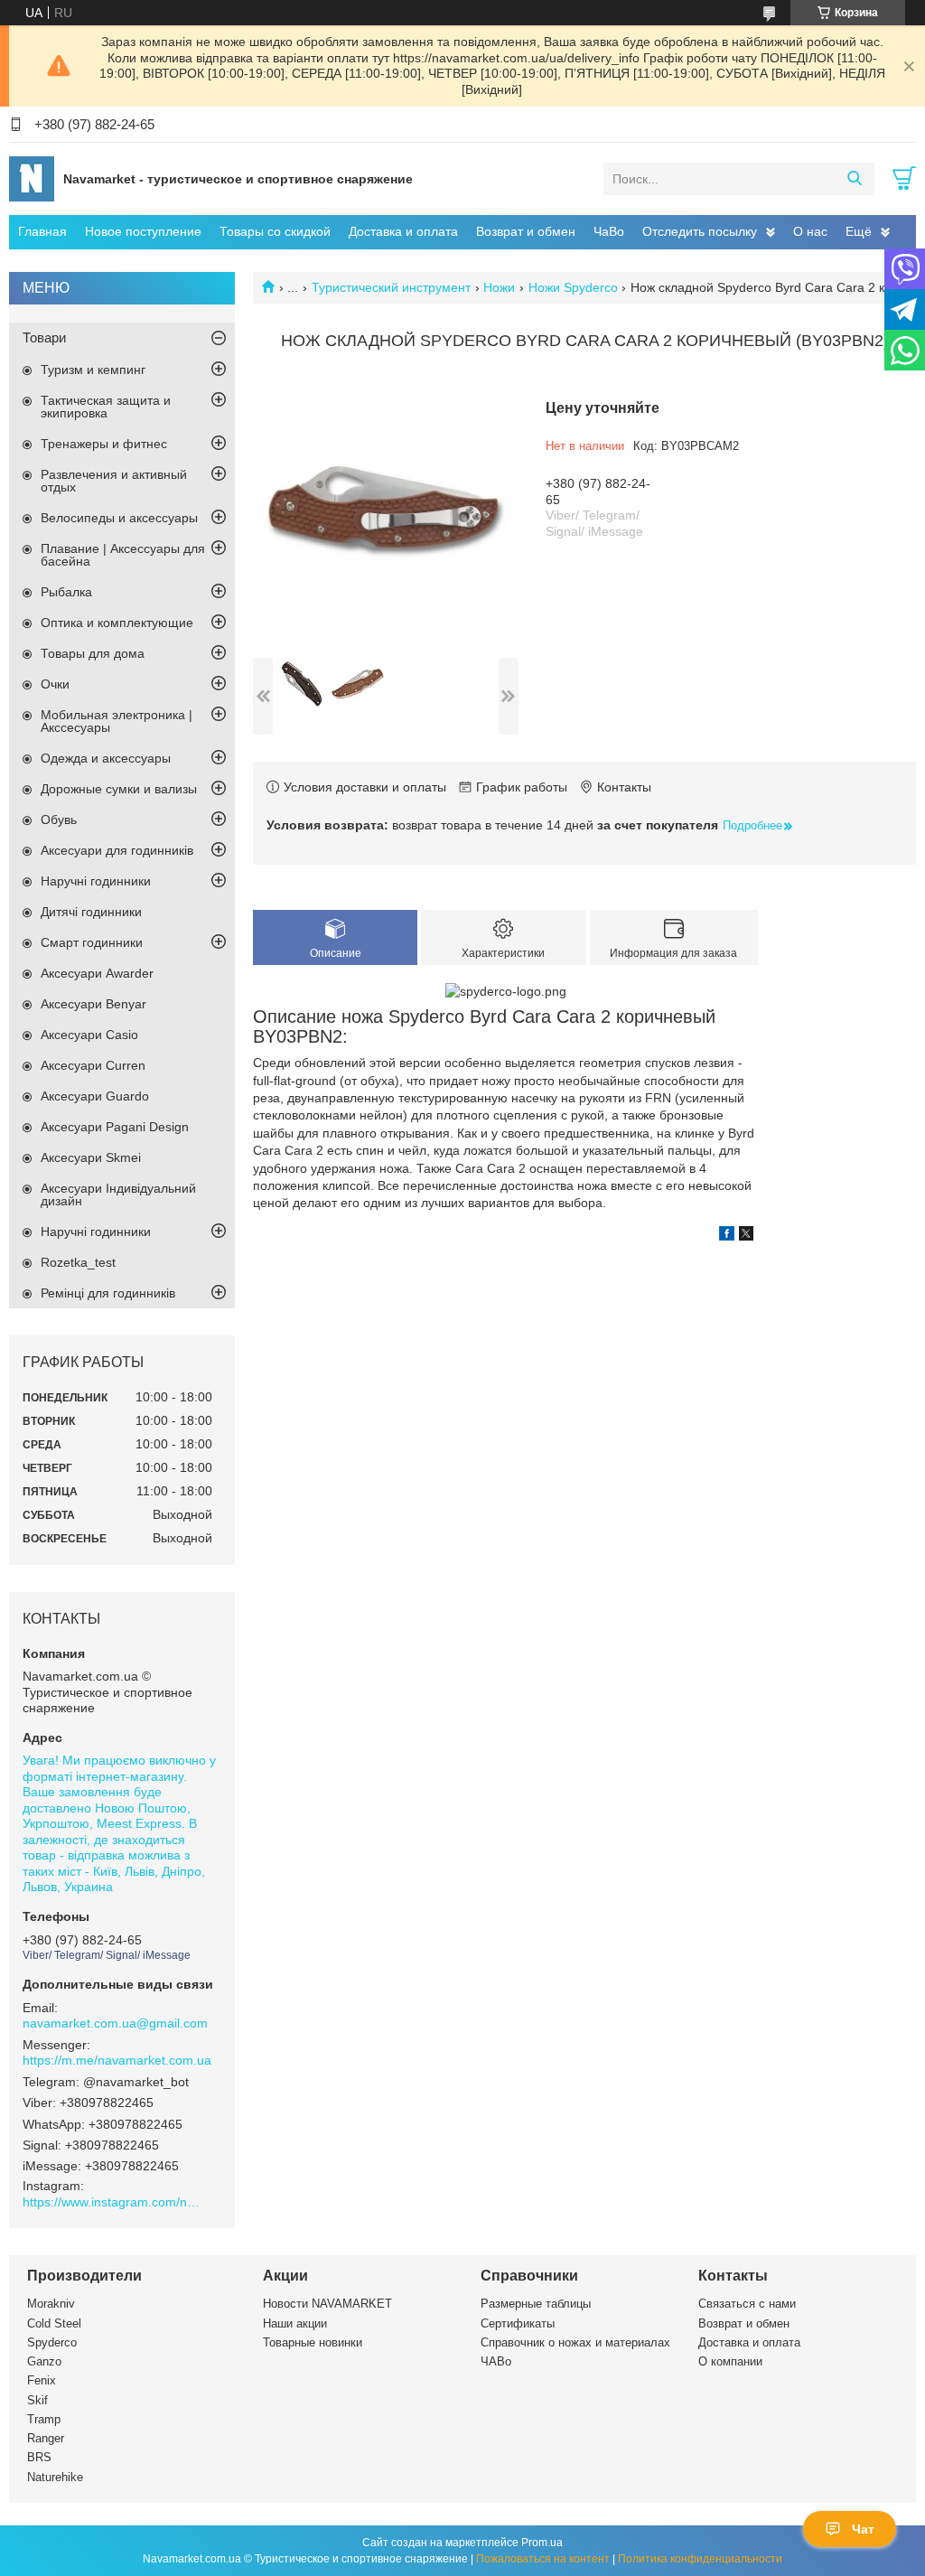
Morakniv (51, 2304)
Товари (44, 337)
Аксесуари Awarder (97, 973)
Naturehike (55, 2477)
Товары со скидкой (275, 231)
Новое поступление (143, 231)
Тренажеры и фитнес (104, 444)
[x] (746, 1236)
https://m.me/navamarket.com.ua (117, 2060)
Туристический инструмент (391, 287)
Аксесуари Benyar (93, 1004)
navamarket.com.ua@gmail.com (115, 2023)
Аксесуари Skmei (91, 1157)
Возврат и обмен (526, 231)
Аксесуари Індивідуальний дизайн (118, 1194)
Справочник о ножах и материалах (575, 2342)
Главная (42, 231)
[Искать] (854, 179)
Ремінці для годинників (108, 1293)
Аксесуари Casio (89, 1035)
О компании (730, 2361)
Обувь (59, 820)
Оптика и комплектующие (117, 623)
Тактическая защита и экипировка (106, 407)
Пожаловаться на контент (543, 2559)
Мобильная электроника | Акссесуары (117, 721)
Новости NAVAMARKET (327, 2304)
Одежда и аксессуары (106, 758)
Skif (37, 2400)
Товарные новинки (313, 2342)
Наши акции (295, 2323)
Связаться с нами (747, 2304)
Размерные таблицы (536, 2304)
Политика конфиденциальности (700, 2559)
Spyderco (52, 2342)
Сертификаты (518, 2323)
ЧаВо (609, 231)
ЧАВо (496, 2361)
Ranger (46, 2438)
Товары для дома (93, 653)
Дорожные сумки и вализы (119, 789)
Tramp (44, 2419)
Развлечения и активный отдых (114, 481)
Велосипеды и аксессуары (119, 518)
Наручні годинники (96, 881)
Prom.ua (542, 2543)
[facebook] (727, 1236)
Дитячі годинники (91, 912)
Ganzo (44, 2361)
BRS (39, 2457)
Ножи (499, 287)
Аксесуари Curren (93, 1065)
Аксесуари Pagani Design (115, 1127)
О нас (810, 231)
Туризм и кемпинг (93, 370)
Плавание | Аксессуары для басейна (123, 555)
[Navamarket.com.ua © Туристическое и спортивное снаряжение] (32, 178)
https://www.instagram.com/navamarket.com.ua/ (113, 2202)
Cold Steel (54, 2323)
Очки (55, 684)
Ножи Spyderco (573, 287)
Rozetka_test (78, 1262)
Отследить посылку (700, 231)
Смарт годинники (92, 942)
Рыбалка (66, 592)
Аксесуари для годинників (117, 850)
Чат (863, 2529)
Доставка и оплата (403, 231)
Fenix (42, 2380)
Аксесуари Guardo (95, 1096)
